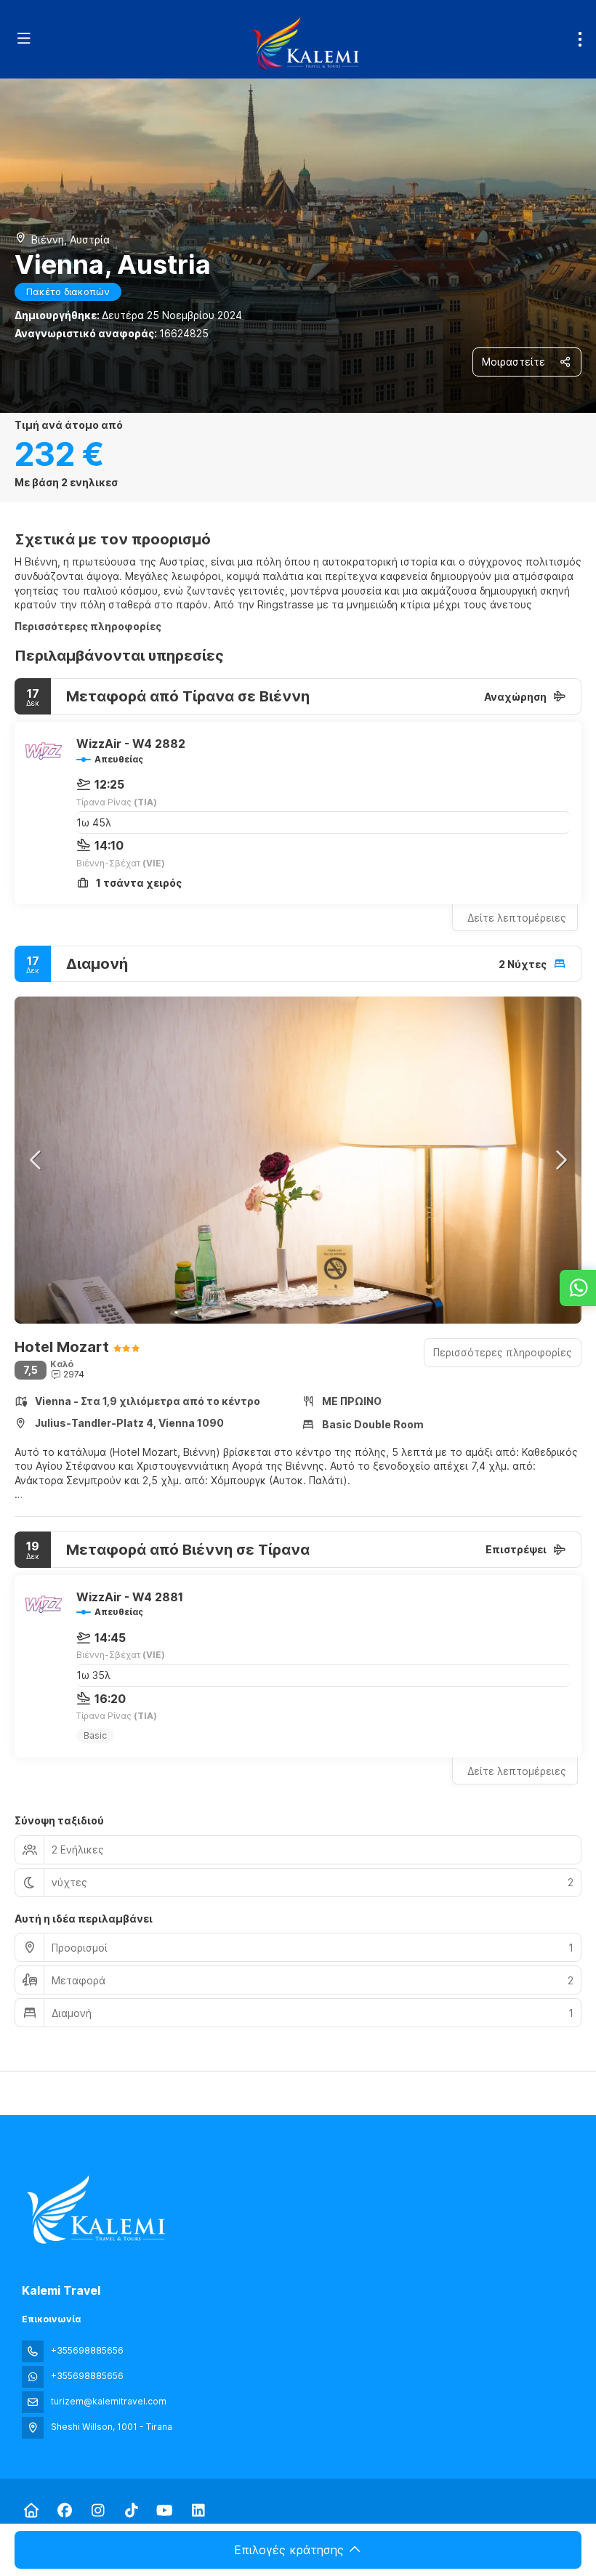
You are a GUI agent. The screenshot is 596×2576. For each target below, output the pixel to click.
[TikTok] (131, 2511)
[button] (36, 1160)
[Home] (31, 2511)
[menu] (580, 39)
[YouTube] (165, 2511)
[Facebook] (64, 2511)
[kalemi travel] (96, 2210)
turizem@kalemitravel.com (109, 2401)
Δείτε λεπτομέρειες (517, 918)
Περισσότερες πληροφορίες (88, 626)
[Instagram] (98, 2511)
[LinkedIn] (198, 2511)
